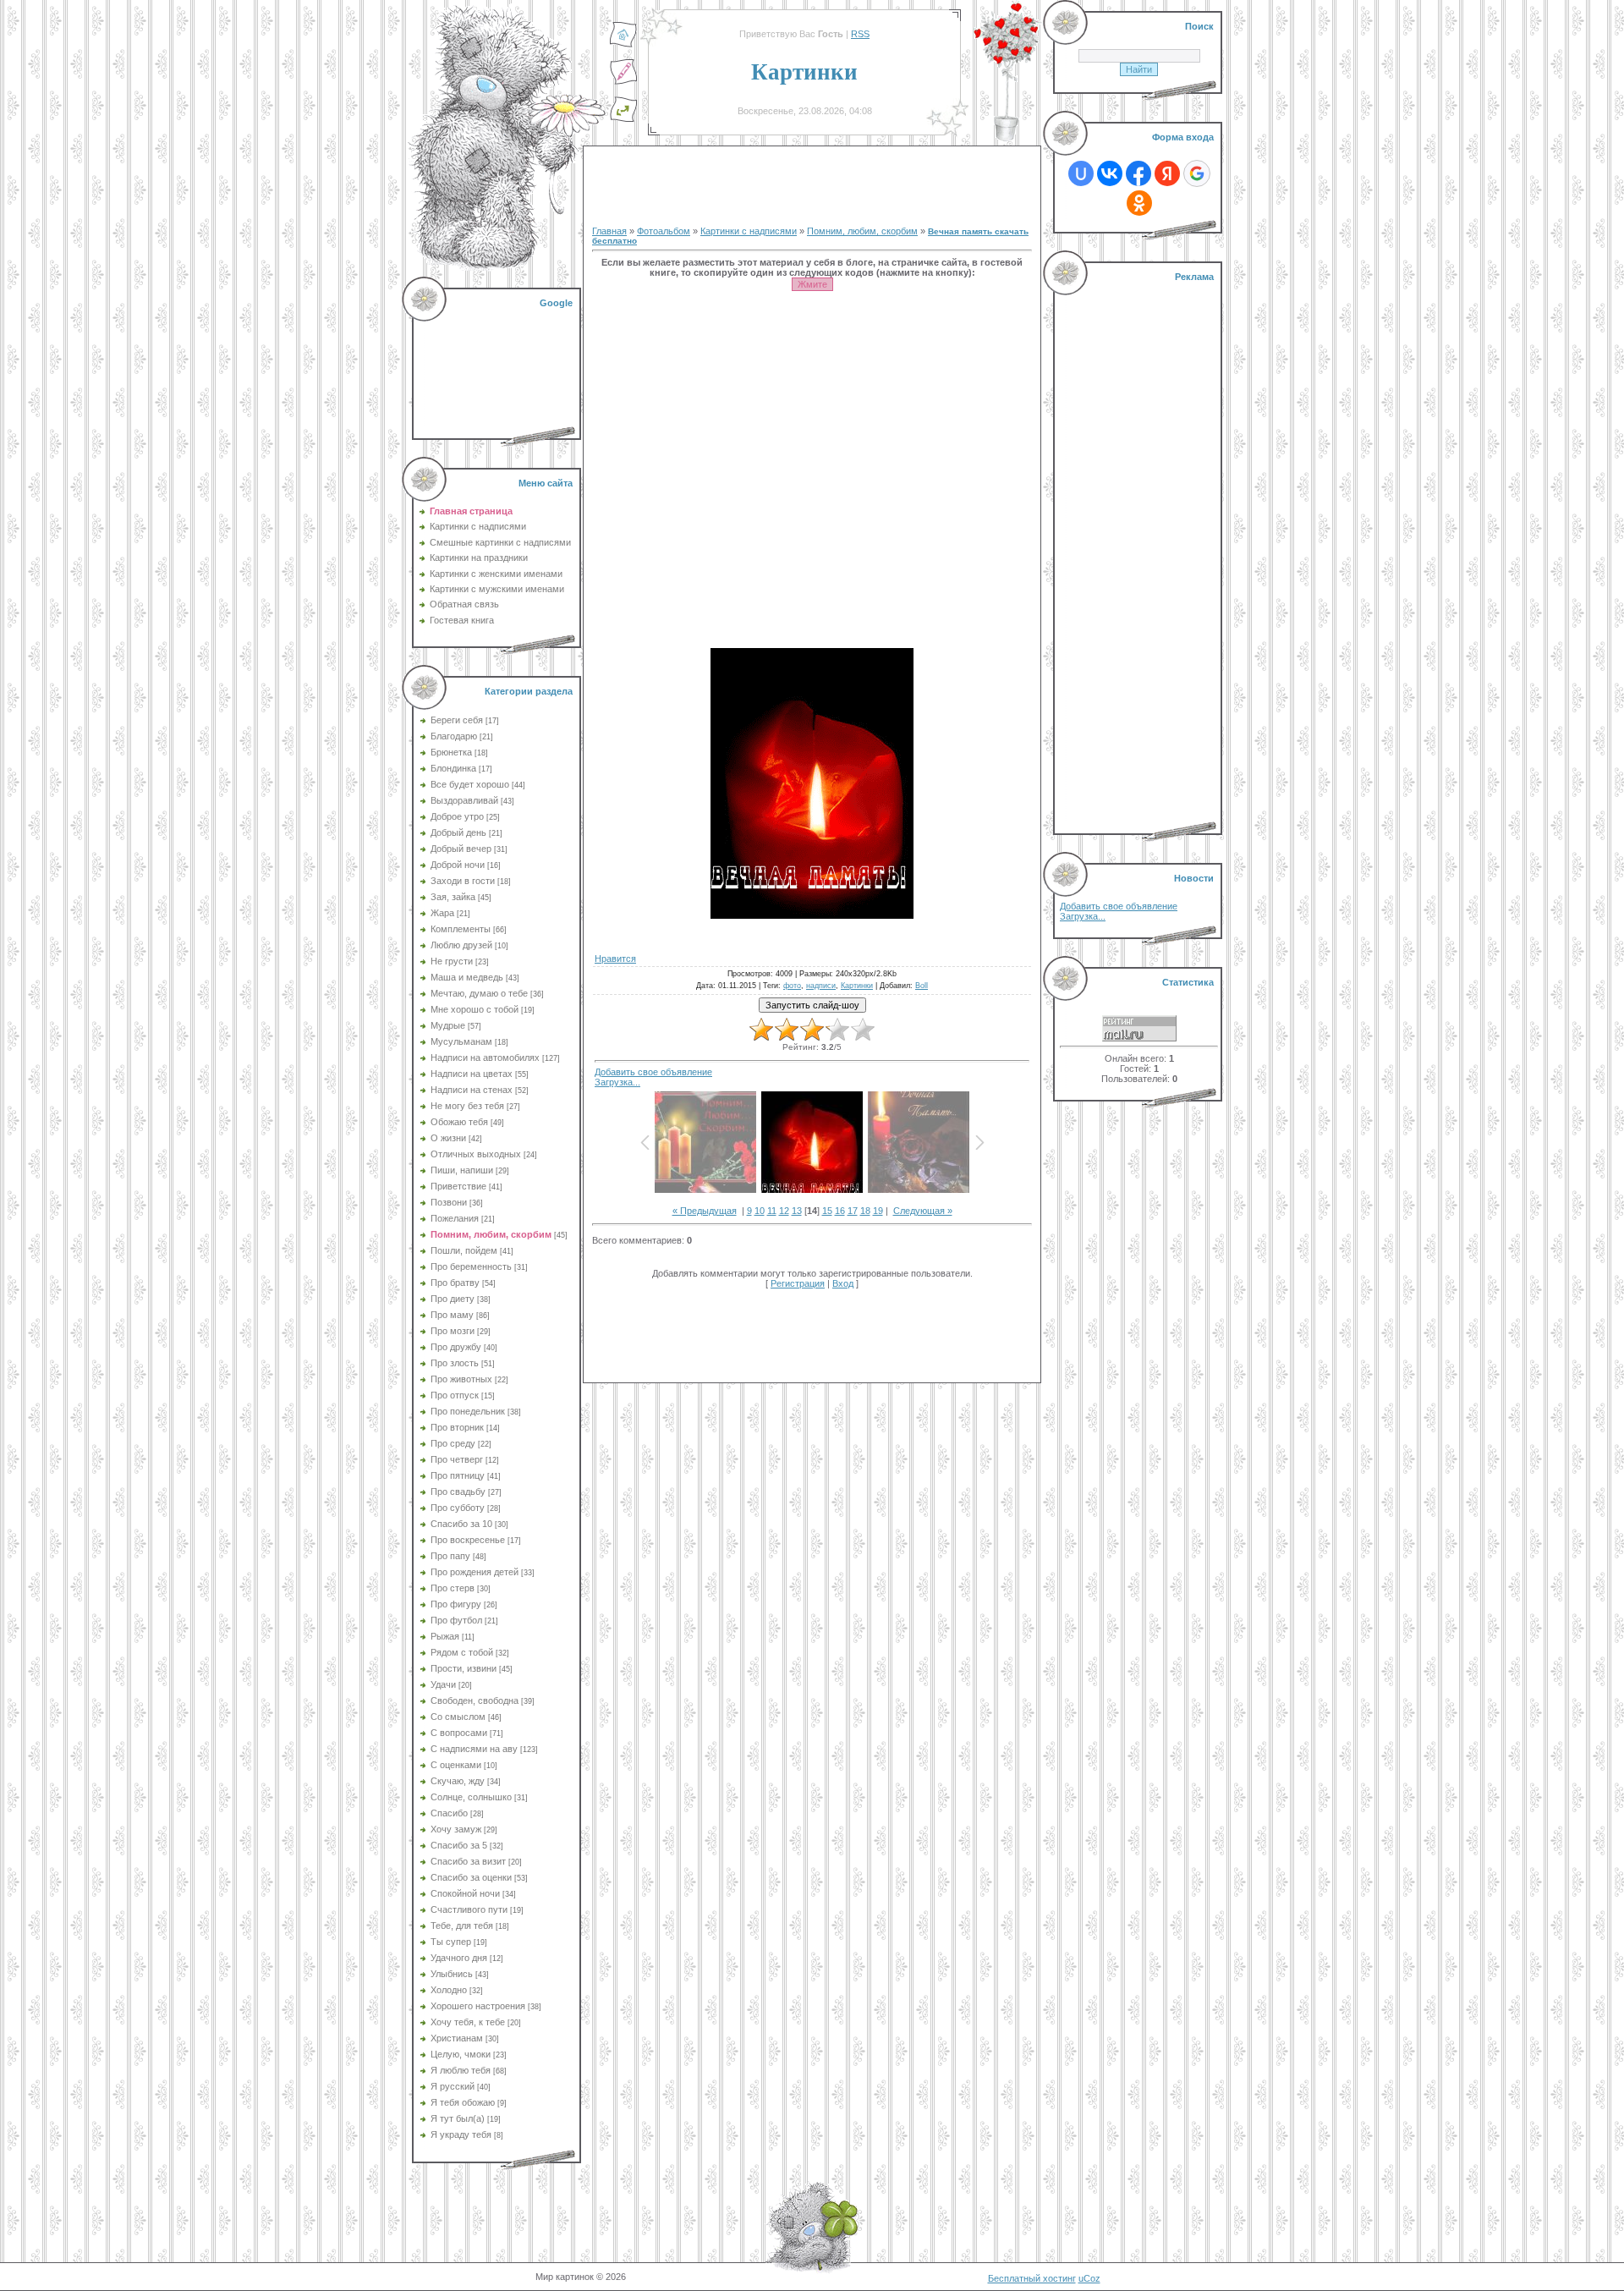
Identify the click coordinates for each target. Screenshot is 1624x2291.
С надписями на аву (474, 1749)
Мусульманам (461, 1041)
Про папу (450, 1556)
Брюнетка (451, 752)
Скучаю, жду (458, 1781)
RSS (860, 34)
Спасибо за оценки (471, 1877)
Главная (609, 231)
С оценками (456, 1765)
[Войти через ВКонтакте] (1110, 173)
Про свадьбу (458, 1492)
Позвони (449, 1202)
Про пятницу (458, 1475)
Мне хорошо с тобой (475, 1009)
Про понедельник (468, 1411)
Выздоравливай (464, 800)
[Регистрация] (623, 82)
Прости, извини (464, 1668)
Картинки (857, 986)
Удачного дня (459, 1958)
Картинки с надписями (749, 231)
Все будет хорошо (470, 784)
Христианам (457, 2038)
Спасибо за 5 (459, 1845)
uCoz (1089, 2278)
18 (865, 1211)
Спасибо (449, 1813)
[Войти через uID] (1081, 173)
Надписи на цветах (472, 1074)
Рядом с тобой (462, 1652)
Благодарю (454, 736)
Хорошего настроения (478, 2006)
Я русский (453, 2086)
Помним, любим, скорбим (491, 1234)
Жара (442, 913)
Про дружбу (456, 1347)
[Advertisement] (498, 364)
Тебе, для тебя (462, 1926)
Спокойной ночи (465, 1893)
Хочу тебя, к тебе (468, 2022)
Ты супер (451, 1942)
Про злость (455, 1363)
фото (792, 986)
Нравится (615, 959)
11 (772, 1211)
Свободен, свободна (475, 1700)
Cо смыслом (458, 1717)
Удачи (443, 1684)
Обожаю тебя (459, 1122)
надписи (821, 986)
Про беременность (471, 1266)
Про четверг (457, 1459)
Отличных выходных (476, 1154)
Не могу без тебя (467, 1106)
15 (827, 1211)
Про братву (455, 1283)
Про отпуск (455, 1395)
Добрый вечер (461, 849)
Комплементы (461, 929)
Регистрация (798, 1283)
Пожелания (455, 1218)
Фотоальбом (664, 231)
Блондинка (453, 768)
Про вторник (457, 1427)
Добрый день (458, 832)
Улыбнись (452, 1974)
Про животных (461, 1379)
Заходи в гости (463, 881)
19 (878, 1211)
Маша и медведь (467, 977)
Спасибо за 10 (461, 1524)
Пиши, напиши (462, 1170)
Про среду (453, 1443)
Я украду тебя (461, 2134)
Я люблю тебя (461, 2070)
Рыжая (445, 1636)
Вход (843, 1283)
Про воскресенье (468, 1540)
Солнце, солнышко (471, 1797)
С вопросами (459, 1733)
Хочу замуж (456, 1829)
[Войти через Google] (1197, 173)
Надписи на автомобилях (485, 1058)
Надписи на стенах (472, 1090)
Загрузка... (617, 1082)
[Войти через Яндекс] (1167, 173)
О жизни (448, 1138)
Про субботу (458, 1508)
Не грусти (452, 961)
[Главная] (623, 45)
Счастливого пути (469, 1909)
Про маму (452, 1315)
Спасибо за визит (468, 1861)
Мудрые (448, 1025)
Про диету (453, 1299)
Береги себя (457, 720)
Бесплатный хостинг (1032, 2278)
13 (797, 1211)
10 (760, 1211)
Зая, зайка (453, 897)
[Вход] (623, 119)
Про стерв (453, 1588)
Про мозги (453, 1331)
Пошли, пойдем (464, 1250)
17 (853, 1211)
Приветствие (458, 1186)
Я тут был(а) (458, 2118)
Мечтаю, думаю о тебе (479, 993)
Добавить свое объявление (653, 1072)
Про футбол (456, 1620)
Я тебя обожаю (463, 2102)
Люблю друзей (461, 945)
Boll (922, 986)
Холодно (449, 1990)
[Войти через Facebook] (1138, 173)
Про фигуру (456, 1604)
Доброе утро (457, 816)
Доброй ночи (458, 865)
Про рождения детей (475, 1572)
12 (784, 1211)
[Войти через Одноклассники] (1139, 203)
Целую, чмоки (461, 2054)
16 (840, 1211)
